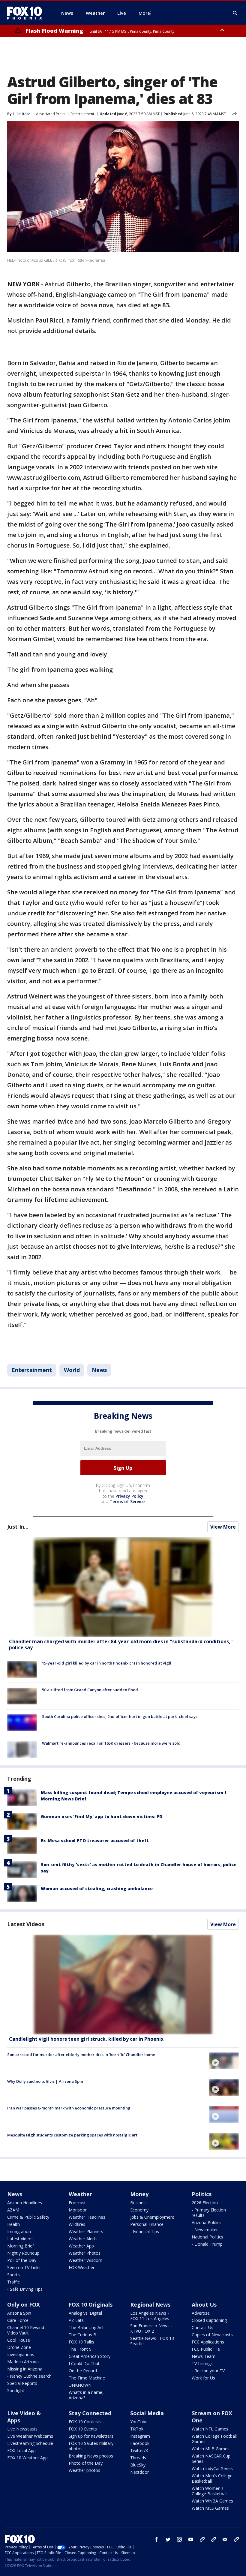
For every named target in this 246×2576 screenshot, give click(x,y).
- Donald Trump (207, 2244)
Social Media (147, 2413)
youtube (191, 2539)
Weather (80, 2194)
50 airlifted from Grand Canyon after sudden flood (90, 1690)
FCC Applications (208, 2342)
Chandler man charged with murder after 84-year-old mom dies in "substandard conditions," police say (121, 1644)
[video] (123, 1985)
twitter (168, 2539)
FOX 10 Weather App (27, 2458)
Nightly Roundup (23, 2253)
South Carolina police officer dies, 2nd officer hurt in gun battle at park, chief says (120, 1716)
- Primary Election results (209, 2213)
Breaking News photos (91, 2456)
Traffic (13, 2282)
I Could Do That (84, 2363)
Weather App (81, 2246)
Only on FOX (24, 2304)
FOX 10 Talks (81, 2342)
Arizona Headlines (25, 2203)
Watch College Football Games (214, 2439)
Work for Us (203, 2378)
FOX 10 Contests (85, 2422)
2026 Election (205, 2203)
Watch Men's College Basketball (212, 2478)
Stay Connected (90, 2413)
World (72, 1370)
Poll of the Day (22, 2260)
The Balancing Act (86, 2327)
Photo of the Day (86, 2463)
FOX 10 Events (83, 2429)
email (225, 2539)
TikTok (137, 2429)
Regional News (150, 2304)
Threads (138, 2458)
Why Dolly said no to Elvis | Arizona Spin (45, 2081)
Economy (139, 2210)
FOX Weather (82, 2267)
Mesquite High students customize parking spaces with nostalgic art (72, 2135)
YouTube (139, 2422)
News (99, 1370)
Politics (202, 2194)
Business (139, 2203)
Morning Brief (21, 2246)
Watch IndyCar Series (212, 2468)
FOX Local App (21, 2450)
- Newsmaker (205, 2230)
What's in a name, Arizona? (86, 2395)
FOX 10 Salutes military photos (91, 2446)
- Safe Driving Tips (25, 2289)
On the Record (83, 2371)
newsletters (236, 2539)
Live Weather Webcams (30, 2436)
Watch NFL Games (210, 2429)
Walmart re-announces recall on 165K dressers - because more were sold (111, 1743)
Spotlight (16, 2390)
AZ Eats (76, 2320)
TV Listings (202, 2363)
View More (223, 1527)
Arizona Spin (19, 2313)
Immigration (19, 2231)
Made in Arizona (23, 2362)
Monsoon (78, 2210)
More (144, 13)
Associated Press (51, 114)
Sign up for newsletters (91, 2436)
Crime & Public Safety (28, 2217)
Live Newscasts (22, 2429)
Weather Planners (86, 2231)
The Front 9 (80, 2349)
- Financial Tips (145, 2231)
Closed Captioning (209, 2320)
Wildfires (77, 2224)
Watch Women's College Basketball (210, 2491)
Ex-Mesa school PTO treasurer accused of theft (95, 1840)
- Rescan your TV (208, 2371)
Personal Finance (147, 2224)
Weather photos (84, 2470)
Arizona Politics (207, 2222)
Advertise (201, 2313)
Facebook (140, 2443)
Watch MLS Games (210, 2508)
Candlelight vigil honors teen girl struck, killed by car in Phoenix (86, 2039)
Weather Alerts (83, 2239)
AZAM (13, 2210)
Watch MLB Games (211, 2449)
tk (202, 2539)
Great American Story (90, 2356)
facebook (157, 2539)
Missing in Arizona (25, 2369)
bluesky (214, 2539)
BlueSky (138, 2465)
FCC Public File (206, 2349)
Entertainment (82, 114)
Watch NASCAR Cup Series (211, 2459)
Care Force (18, 2320)
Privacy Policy (129, 1496)
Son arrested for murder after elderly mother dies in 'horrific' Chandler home (81, 2055)
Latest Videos (26, 1924)
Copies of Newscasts (212, 2335)
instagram (179, 2539)
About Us (204, 2304)
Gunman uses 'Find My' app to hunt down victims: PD (102, 1816)
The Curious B (82, 2335)
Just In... (18, 1527)
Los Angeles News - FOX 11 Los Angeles (150, 2316)
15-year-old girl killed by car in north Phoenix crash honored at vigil (107, 1663)
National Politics (207, 2237)
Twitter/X (139, 2450)
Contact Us (202, 2327)
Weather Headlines (87, 2217)
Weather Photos (85, 2253)
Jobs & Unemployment (152, 2217)
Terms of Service (127, 1501)
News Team (204, 2356)
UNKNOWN (80, 2385)
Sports (13, 2275)
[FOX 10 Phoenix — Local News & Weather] (27, 13)
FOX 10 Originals (91, 2304)
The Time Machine (87, 2378)
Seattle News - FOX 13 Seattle (152, 2341)
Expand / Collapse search (235, 13)
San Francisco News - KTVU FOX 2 (151, 2328)
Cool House (19, 2340)
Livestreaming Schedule (30, 2443)
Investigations (21, 2354)
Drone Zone (19, 2347)
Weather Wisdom (85, 2260)
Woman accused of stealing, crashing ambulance (97, 1888)
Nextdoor (139, 2472)
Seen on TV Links (24, 2267)
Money (139, 2194)
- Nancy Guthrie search (29, 2376)
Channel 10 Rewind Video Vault (26, 2330)
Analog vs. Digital (85, 2313)
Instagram (140, 2436)
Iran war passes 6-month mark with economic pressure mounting (69, 2108)
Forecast (77, 2203)
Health (13, 2224)
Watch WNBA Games (212, 2501)
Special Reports (22, 2383)
